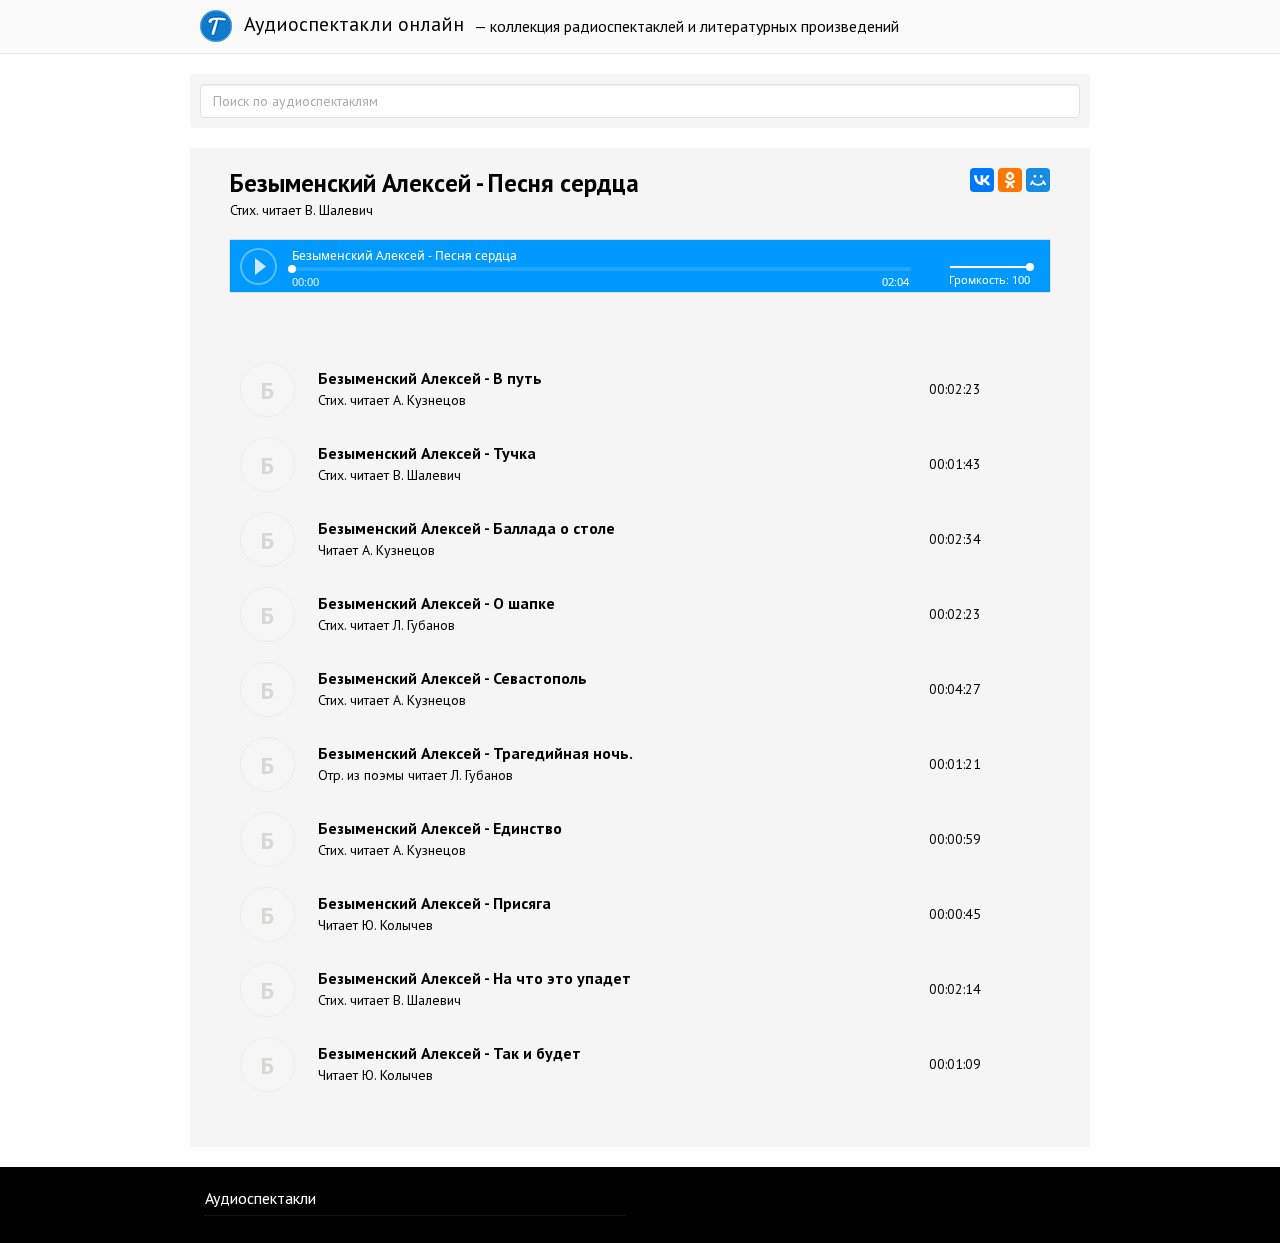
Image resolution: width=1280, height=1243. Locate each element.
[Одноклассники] (1010, 180)
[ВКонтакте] (982, 180)
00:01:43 (955, 464)
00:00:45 (955, 914)
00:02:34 (955, 539)
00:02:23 (955, 389)
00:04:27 (955, 689)
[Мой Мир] (1038, 180)
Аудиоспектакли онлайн (351, 24)
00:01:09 (955, 1064)
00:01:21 (955, 764)
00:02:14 (955, 989)
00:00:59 (955, 839)
